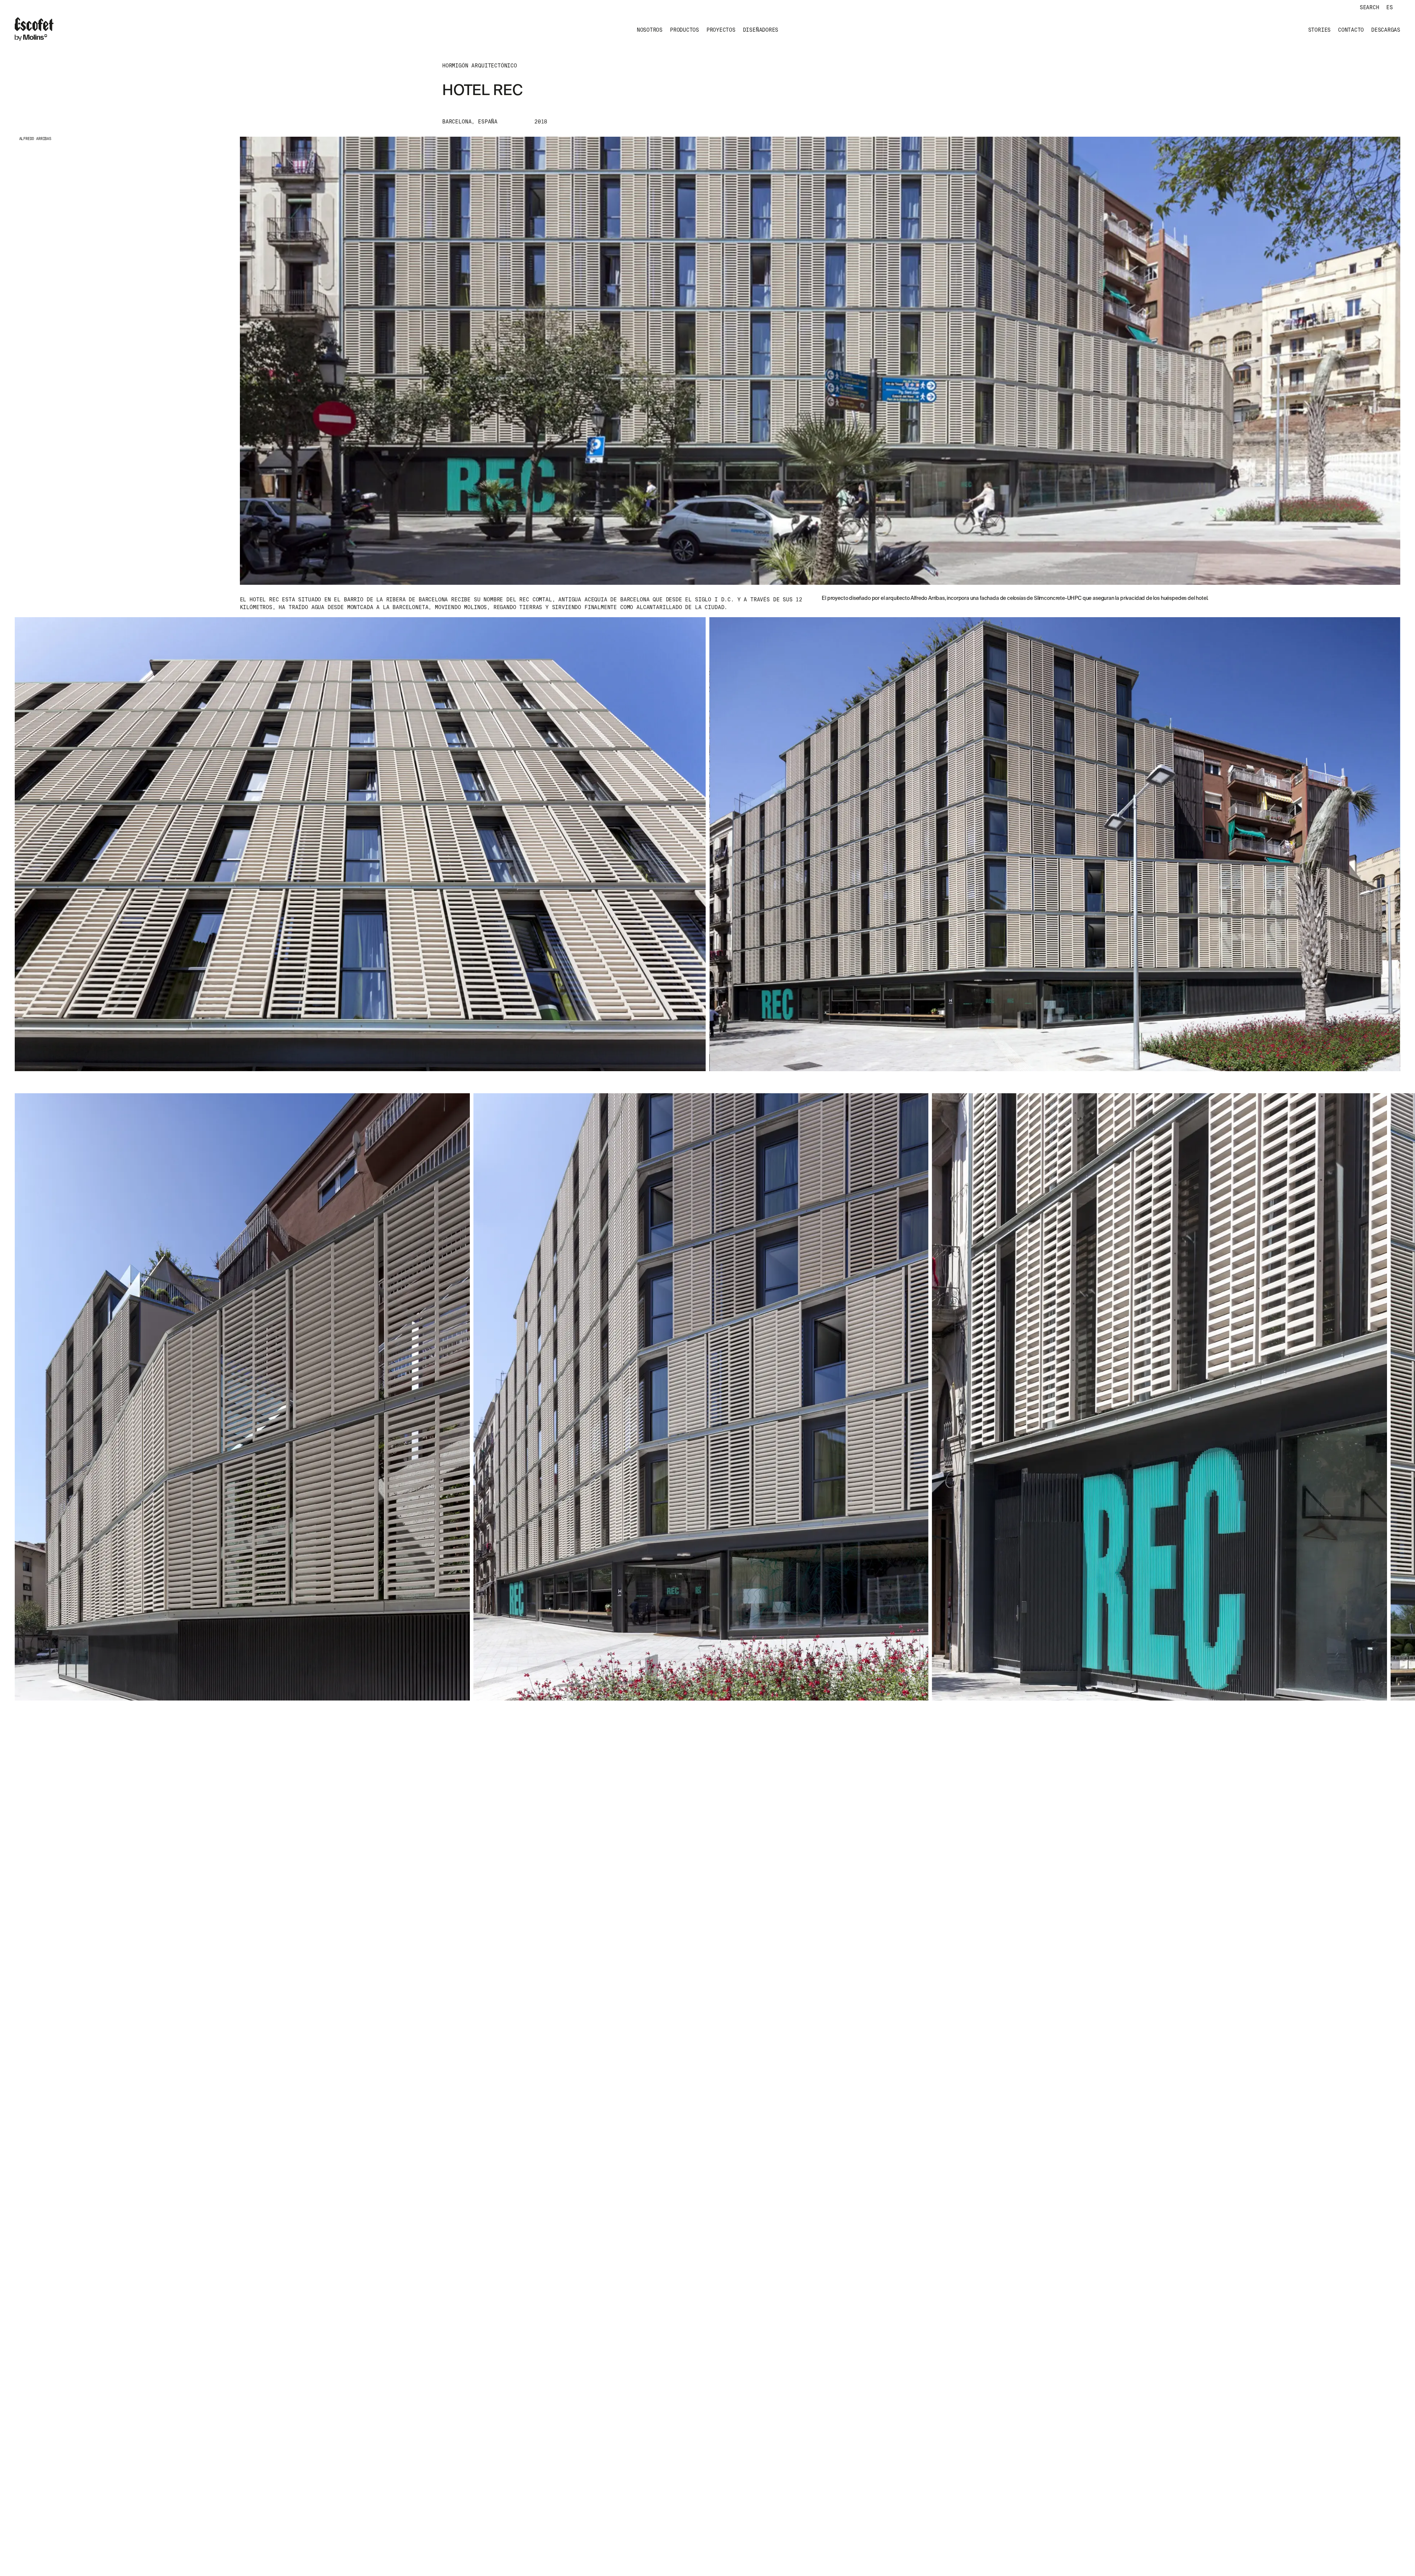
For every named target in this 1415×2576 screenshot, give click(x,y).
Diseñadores (761, 30)
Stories (1319, 30)
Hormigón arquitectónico (480, 66)
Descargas (1386, 30)
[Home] (34, 30)
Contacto (1351, 30)
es (1390, 7)
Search (1369, 7)
